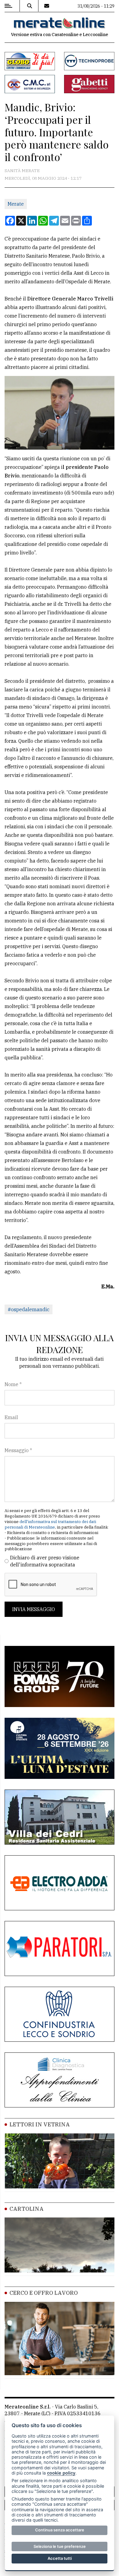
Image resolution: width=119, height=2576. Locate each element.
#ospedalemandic (29, 1309)
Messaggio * (18, 1450)
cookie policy (61, 2473)
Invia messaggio (34, 1609)
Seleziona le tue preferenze (60, 2546)
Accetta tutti (60, 2558)
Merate (16, 204)
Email (11, 1417)
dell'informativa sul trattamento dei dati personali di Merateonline (50, 1524)
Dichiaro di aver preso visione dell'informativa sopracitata (45, 1561)
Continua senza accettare (60, 2530)
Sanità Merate (22, 171)
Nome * (13, 1384)
